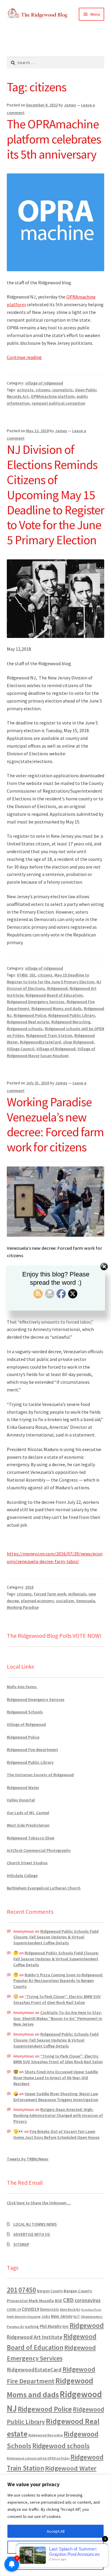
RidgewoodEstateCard (40, 1042)
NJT (77, 2316)
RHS (66, 2327)
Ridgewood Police (30, 1015)
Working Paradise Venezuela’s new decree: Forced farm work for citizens (55, 1125)
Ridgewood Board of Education (54, 995)
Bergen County (50, 2291)
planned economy (37, 1601)
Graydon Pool (91, 2310)
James (70, 105)
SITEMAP (21, 2244)
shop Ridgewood (78, 1042)
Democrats (49, 2309)
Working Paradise (23, 1607)
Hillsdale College (22, 1876)
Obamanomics (92, 2316)
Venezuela (86, 1601)
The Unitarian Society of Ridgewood (40, 1775)
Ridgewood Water (23, 1787)
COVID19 (30, 2309)
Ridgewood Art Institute (35, 2337)
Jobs (46, 2316)
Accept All (56, 2531)
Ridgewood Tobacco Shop (31, 1838)
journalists (63, 390)
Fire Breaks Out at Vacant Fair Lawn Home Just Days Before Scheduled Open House (56, 2134)
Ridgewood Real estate (28, 1022)
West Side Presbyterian (28, 1825)
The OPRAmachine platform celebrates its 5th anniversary (54, 139)
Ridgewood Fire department (32, 1750)
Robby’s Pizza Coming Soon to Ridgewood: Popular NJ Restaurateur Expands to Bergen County (58, 1981)
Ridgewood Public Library (72, 1015)
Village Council (21, 1049)
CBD (68, 2300)
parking (32, 2327)
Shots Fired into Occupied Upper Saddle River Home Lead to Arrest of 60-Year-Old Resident (56, 2078)
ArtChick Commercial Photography (39, 1850)
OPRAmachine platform (53, 396)
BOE (58, 2301)
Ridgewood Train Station (49, 1035)
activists (25, 390)
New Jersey (62, 2316)
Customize (56, 2547)
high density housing (24, 2316)
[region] (55, 2525)
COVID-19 (14, 2310)
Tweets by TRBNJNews (28, 2159)
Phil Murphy (51, 2326)
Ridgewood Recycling (71, 1022)
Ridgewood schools (25, 1029)
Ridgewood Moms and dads (57, 1008)
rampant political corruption (58, 403)
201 (32, 975)
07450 (22, 975)
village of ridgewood (44, 383)
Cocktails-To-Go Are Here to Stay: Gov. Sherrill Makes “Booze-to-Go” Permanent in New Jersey (58, 2018)
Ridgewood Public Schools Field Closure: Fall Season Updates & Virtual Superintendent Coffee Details (56, 1937)
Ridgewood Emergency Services (36, 1002)
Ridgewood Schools (25, 1712)
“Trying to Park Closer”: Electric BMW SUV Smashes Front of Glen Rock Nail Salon (57, 1999)
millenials (77, 1594)
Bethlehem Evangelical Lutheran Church (44, 1888)
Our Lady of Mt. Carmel (28, 1813)
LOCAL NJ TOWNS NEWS (35, 2224)
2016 (29, 1587)
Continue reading (24, 357)
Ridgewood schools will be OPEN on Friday (38, 2458)
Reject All (56, 2563)
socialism (65, 1601)
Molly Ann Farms (22, 1687)
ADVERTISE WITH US (32, 2234)
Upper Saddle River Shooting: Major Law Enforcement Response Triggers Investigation (56, 2097)
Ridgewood (57, 988)
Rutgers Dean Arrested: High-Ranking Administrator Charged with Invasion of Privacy (58, 2115)
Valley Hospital (21, 1800)
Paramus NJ (16, 2327)
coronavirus (88, 2300)
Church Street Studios (27, 1863)
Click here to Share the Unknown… (39, 2203)
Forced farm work (50, 1594)
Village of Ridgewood (56, 1049)
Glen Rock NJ (70, 2309)
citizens (43, 390)
